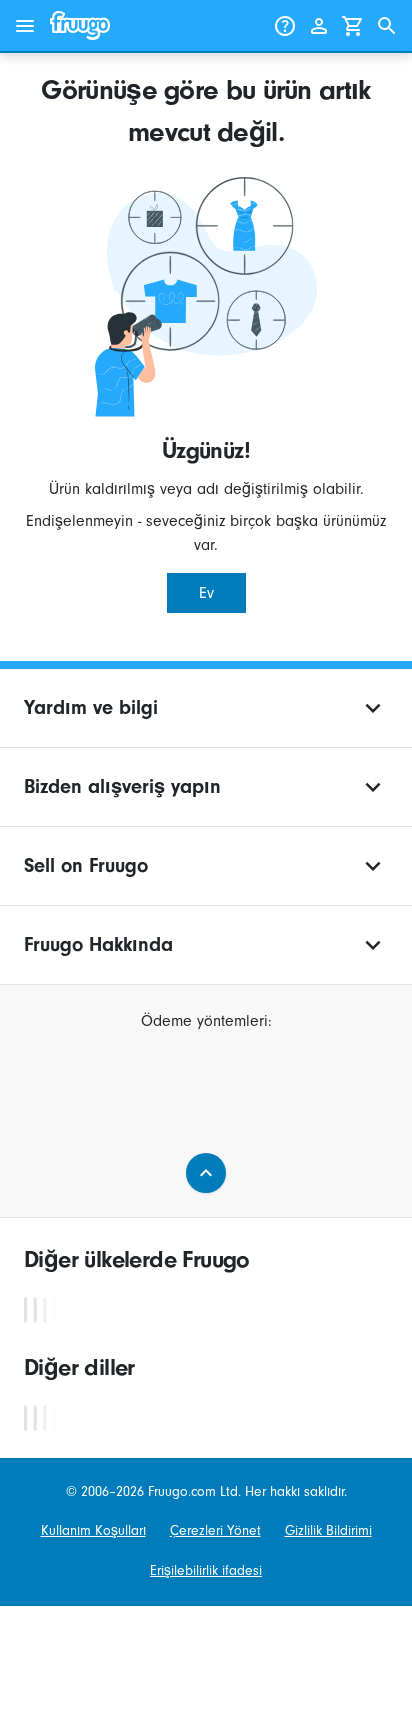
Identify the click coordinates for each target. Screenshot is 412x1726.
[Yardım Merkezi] (285, 26)
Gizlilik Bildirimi (328, 1530)
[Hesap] (319, 26)
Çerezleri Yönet (215, 1530)
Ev (206, 593)
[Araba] (353, 26)
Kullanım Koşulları (93, 1530)
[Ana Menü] (25, 26)
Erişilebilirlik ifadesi (206, 1570)
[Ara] (387, 26)
